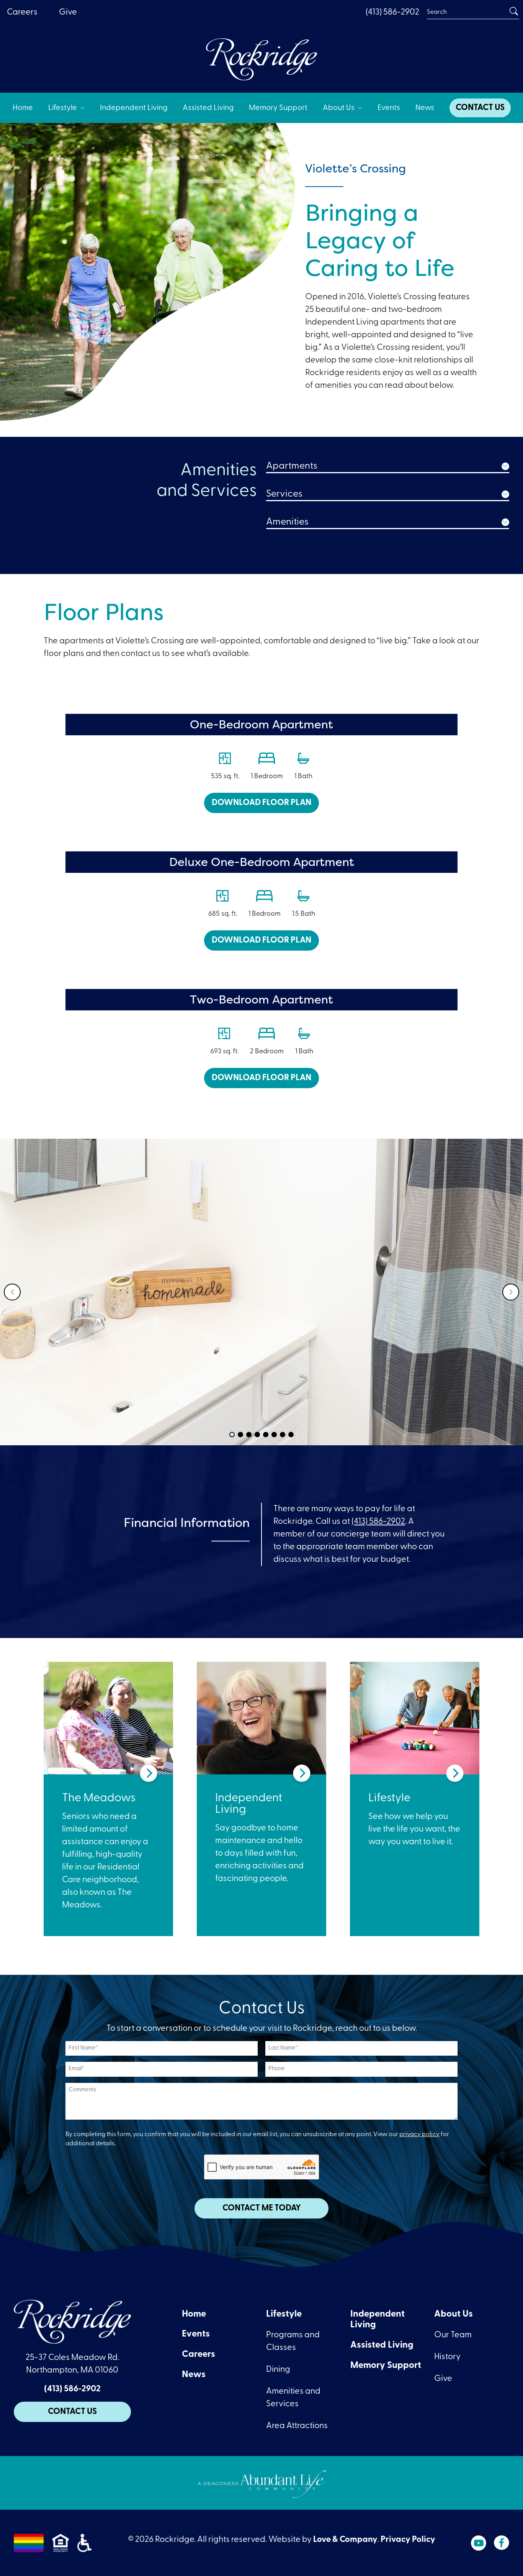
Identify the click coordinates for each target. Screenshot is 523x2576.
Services (284, 494)
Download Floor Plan (261, 803)
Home (194, 2314)
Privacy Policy (408, 2540)
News (194, 2375)
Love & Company (345, 2540)
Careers (199, 2355)
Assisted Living (382, 2345)
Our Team (453, 2335)
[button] (12, 1292)
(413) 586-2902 (392, 12)
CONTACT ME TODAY (262, 2208)
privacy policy (419, 2135)
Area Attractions (297, 2426)
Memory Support (386, 2366)
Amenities (287, 522)
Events (196, 2334)
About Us (454, 2314)
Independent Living (378, 2320)
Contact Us (72, 2412)
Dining (278, 2370)
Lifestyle (284, 2314)
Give (443, 2379)
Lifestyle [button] (63, 108)
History (447, 2357)
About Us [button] (339, 108)
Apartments (292, 466)
